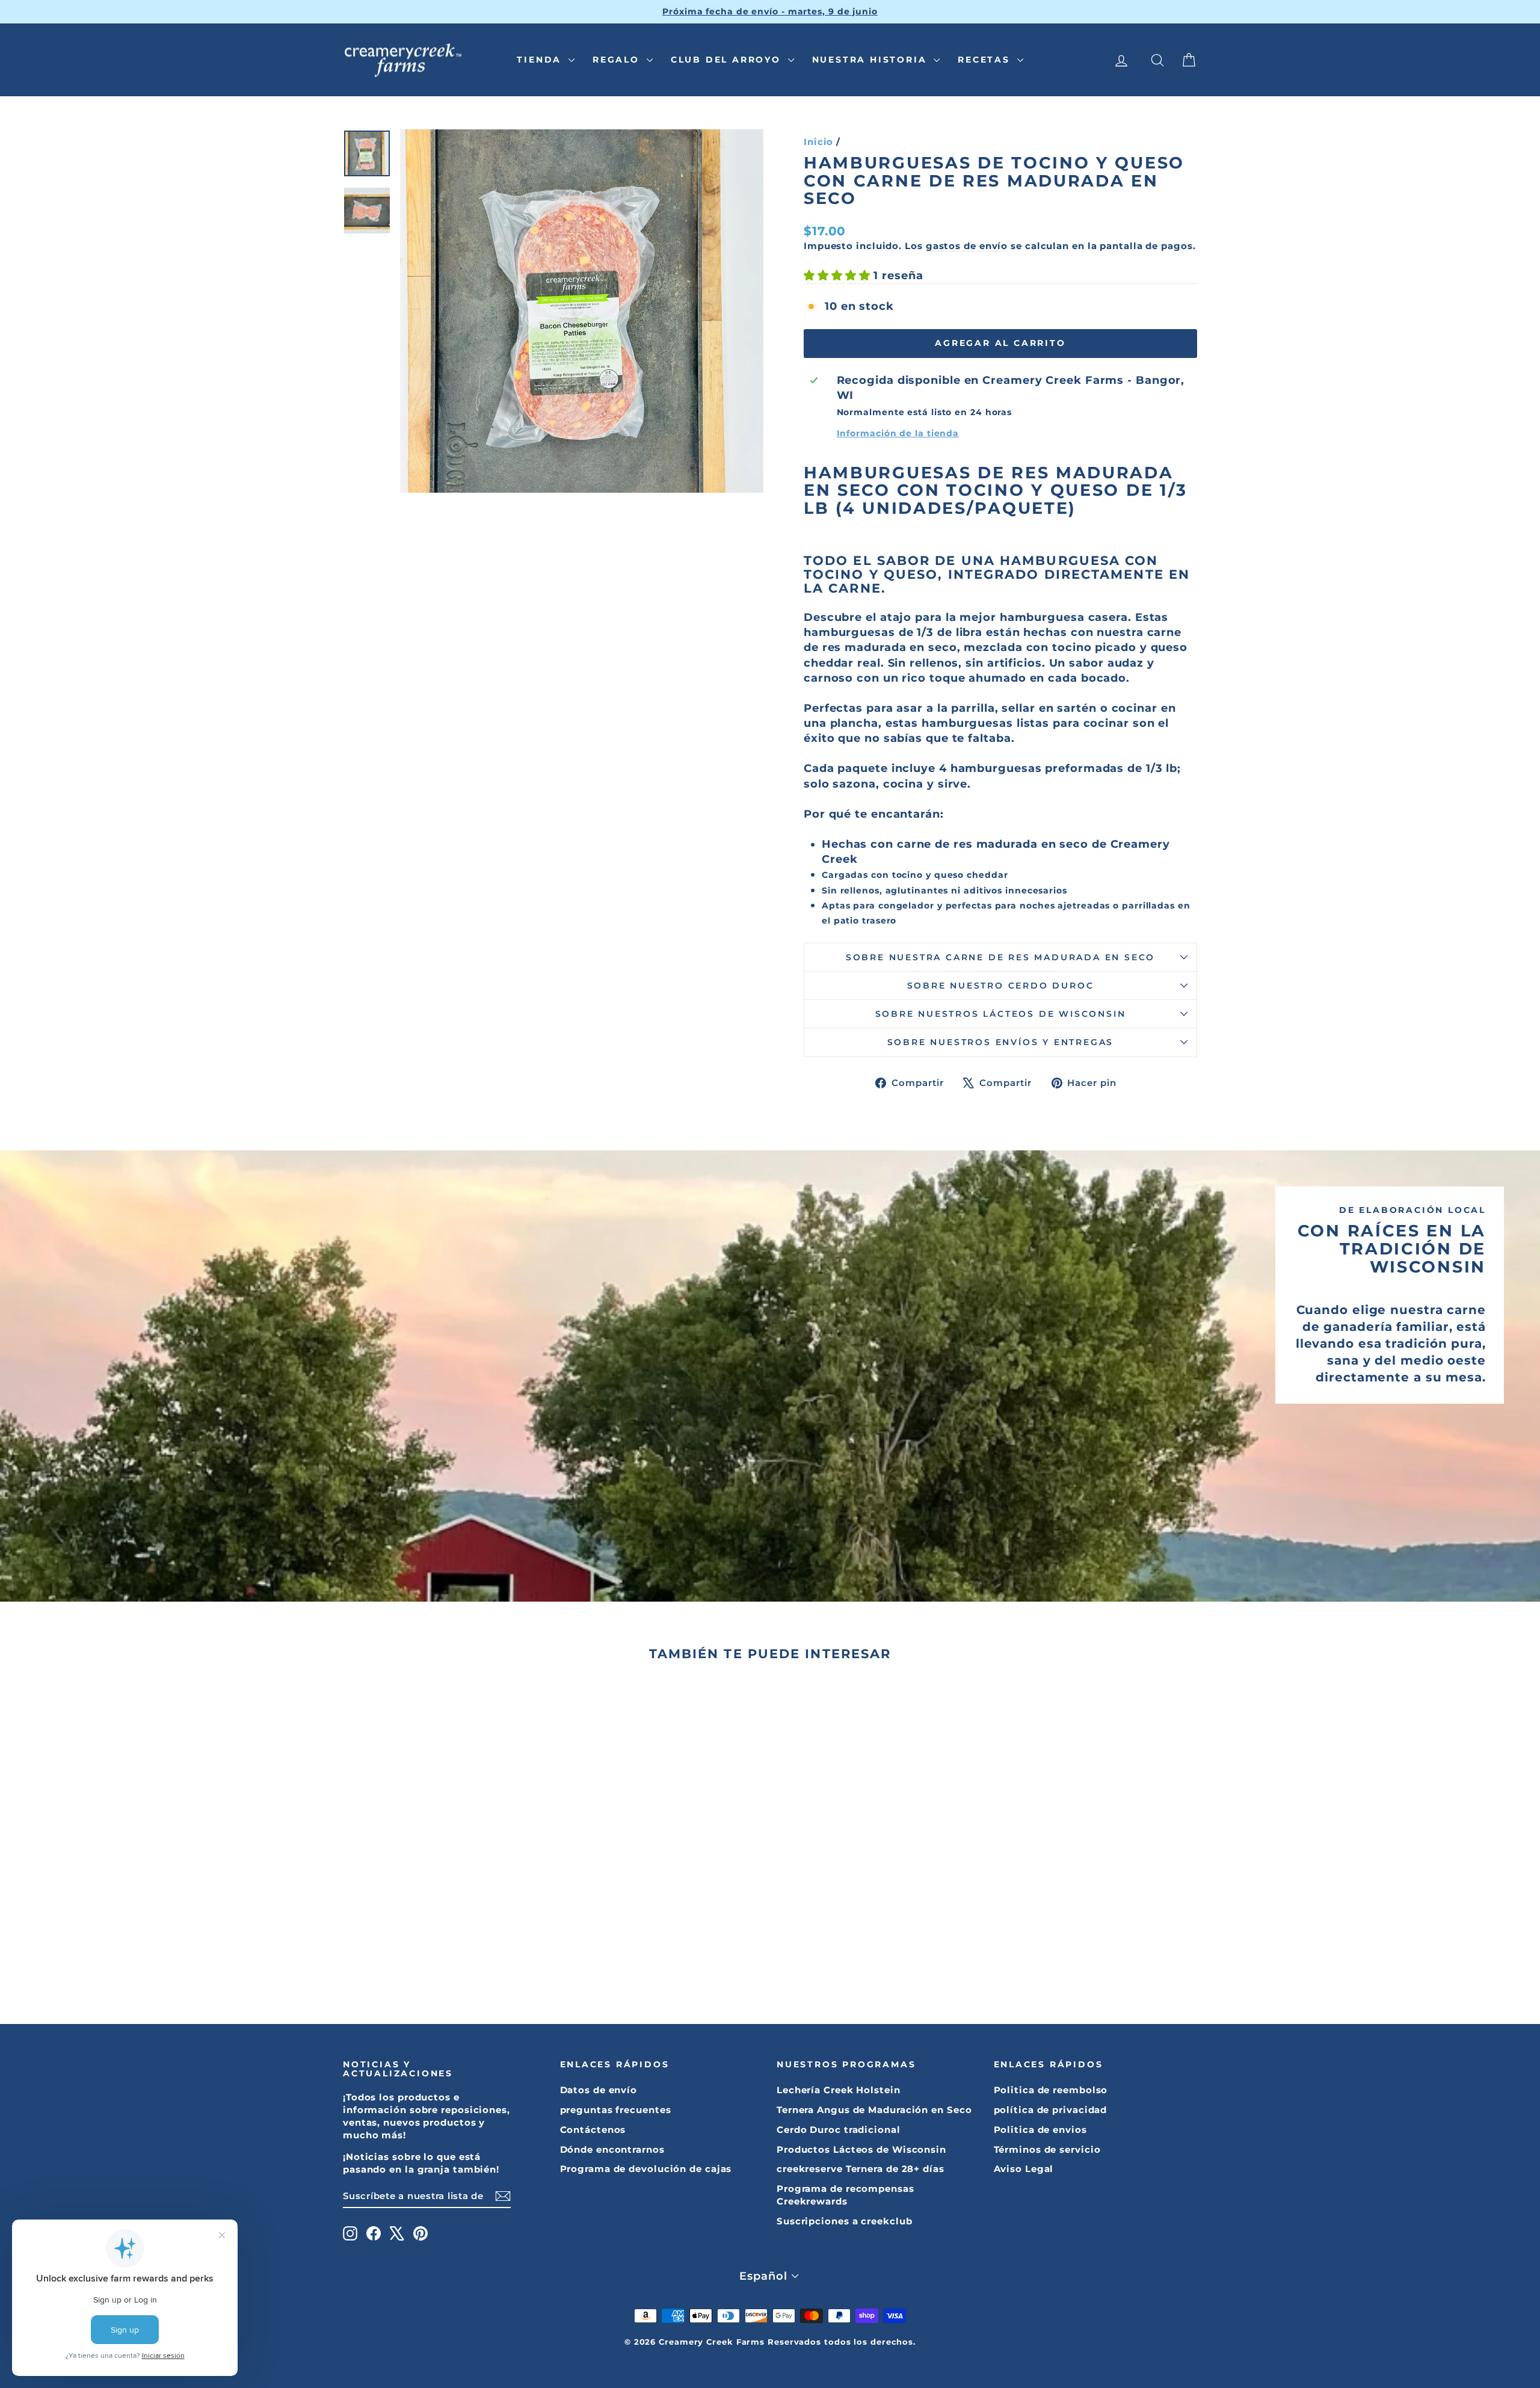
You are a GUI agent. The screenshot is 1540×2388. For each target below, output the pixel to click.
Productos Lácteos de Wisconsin (861, 2149)
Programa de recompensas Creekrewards (845, 2195)
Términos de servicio (1047, 2149)
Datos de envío (599, 2090)
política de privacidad (1051, 2110)
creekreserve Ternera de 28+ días (861, 2169)
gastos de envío (967, 246)
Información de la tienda (898, 433)
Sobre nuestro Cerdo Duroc (1001, 986)
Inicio (818, 142)
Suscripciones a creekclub (845, 2221)
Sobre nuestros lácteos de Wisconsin (1001, 1014)
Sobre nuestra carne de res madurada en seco (1000, 957)
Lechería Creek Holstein (839, 2090)
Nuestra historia (872, 60)
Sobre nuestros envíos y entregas (1001, 1042)
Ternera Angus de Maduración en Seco (874, 2110)
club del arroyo (728, 60)
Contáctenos (593, 2130)
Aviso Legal (1024, 2169)
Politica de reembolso (1051, 2090)
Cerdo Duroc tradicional (839, 2130)
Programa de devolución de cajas (646, 2169)
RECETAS (986, 60)
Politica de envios (1040, 2130)
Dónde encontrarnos (612, 2149)
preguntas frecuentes (616, 2110)
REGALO (618, 60)
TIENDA (541, 60)
